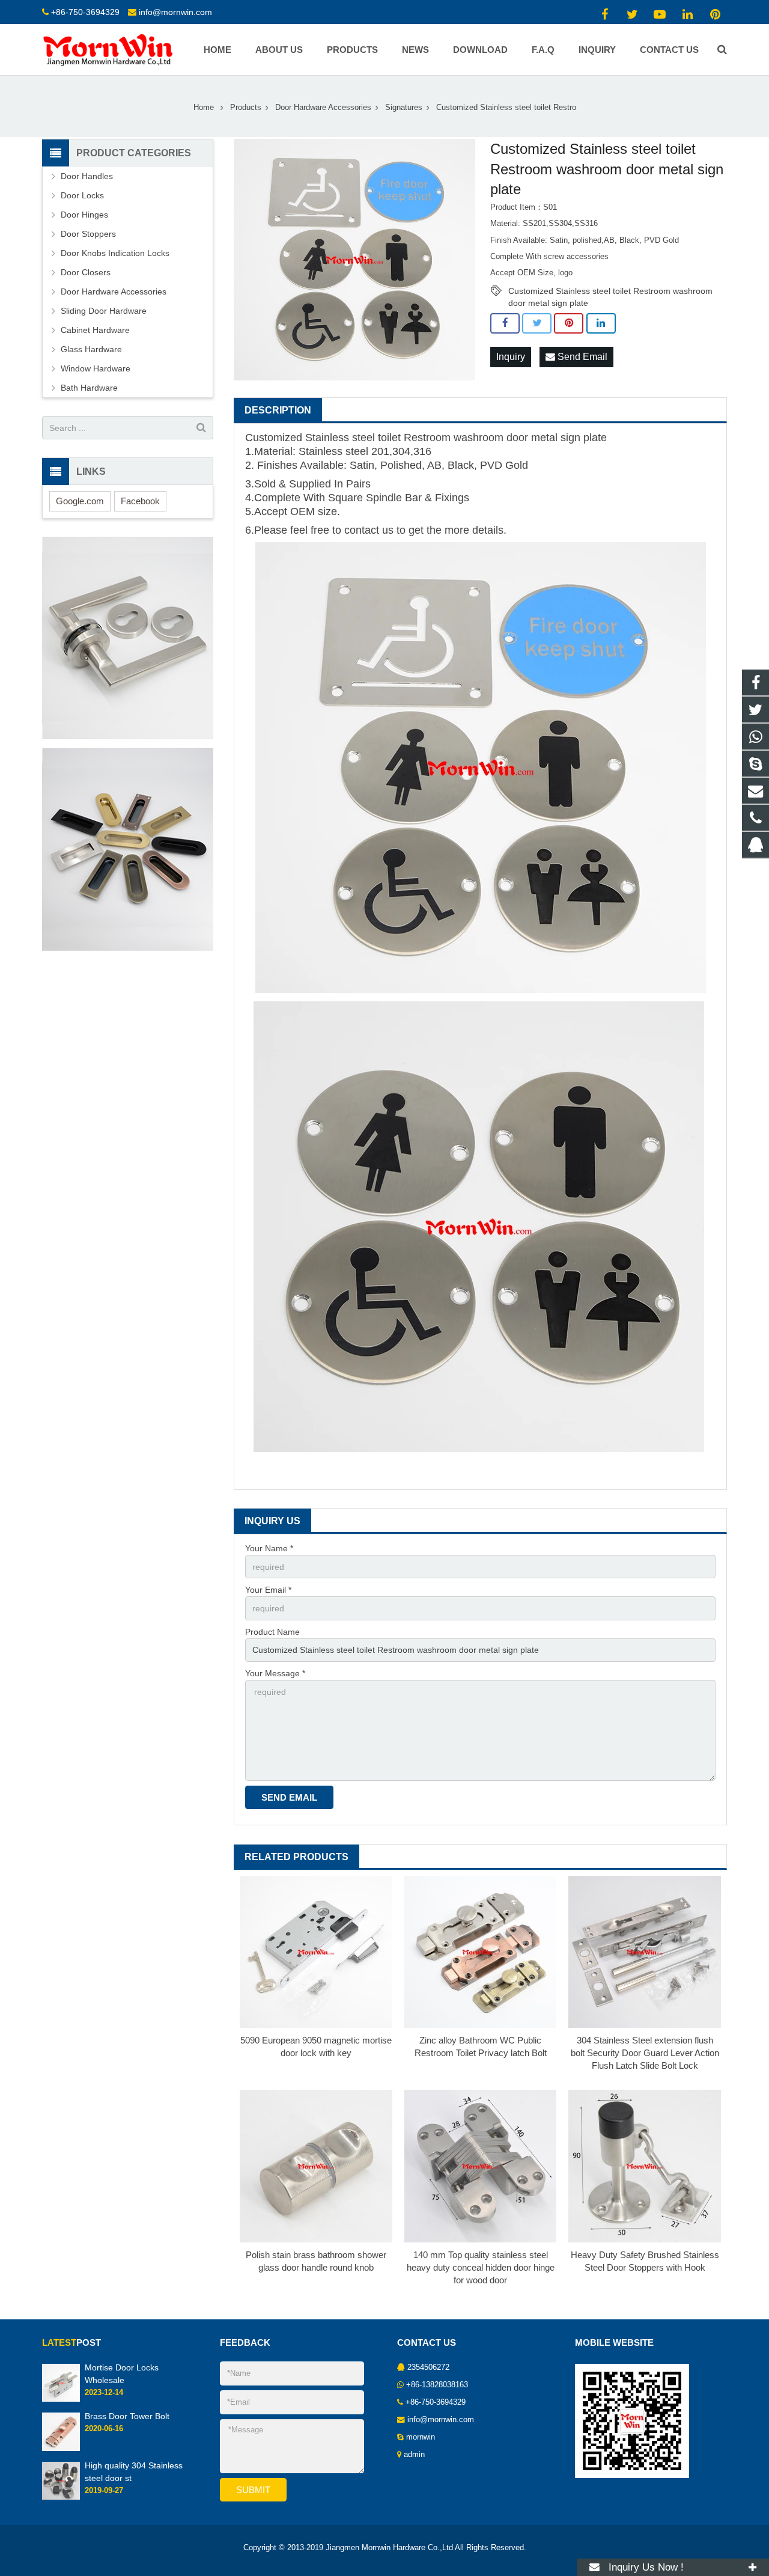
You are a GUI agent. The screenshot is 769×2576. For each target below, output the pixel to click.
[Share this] (505, 323)
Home (204, 108)
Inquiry (511, 357)
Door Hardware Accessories (323, 108)
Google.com (80, 501)
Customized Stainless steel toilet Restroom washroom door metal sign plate (610, 291)
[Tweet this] (537, 323)
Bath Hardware (89, 388)
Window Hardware (96, 368)
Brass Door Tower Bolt (127, 2416)
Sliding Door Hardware (104, 311)
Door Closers (86, 272)
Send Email (581, 357)
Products (246, 108)
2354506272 (428, 2367)
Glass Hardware (91, 349)
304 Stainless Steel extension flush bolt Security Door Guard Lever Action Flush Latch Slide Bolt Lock (645, 2053)
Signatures (404, 108)
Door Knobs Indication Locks (115, 253)
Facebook (140, 501)
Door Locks (82, 195)
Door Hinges (84, 215)
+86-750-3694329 (85, 12)
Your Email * (268, 1590)
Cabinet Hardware (95, 330)
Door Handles (87, 176)
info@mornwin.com (175, 12)
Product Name (272, 1632)
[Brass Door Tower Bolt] (61, 2449)
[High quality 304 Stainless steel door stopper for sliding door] (61, 2497)
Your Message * (275, 1673)
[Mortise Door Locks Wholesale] (61, 2399)
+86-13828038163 (437, 2385)
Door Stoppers (88, 234)
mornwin (421, 2437)
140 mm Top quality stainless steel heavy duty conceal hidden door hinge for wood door (481, 2267)
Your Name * (269, 1548)
